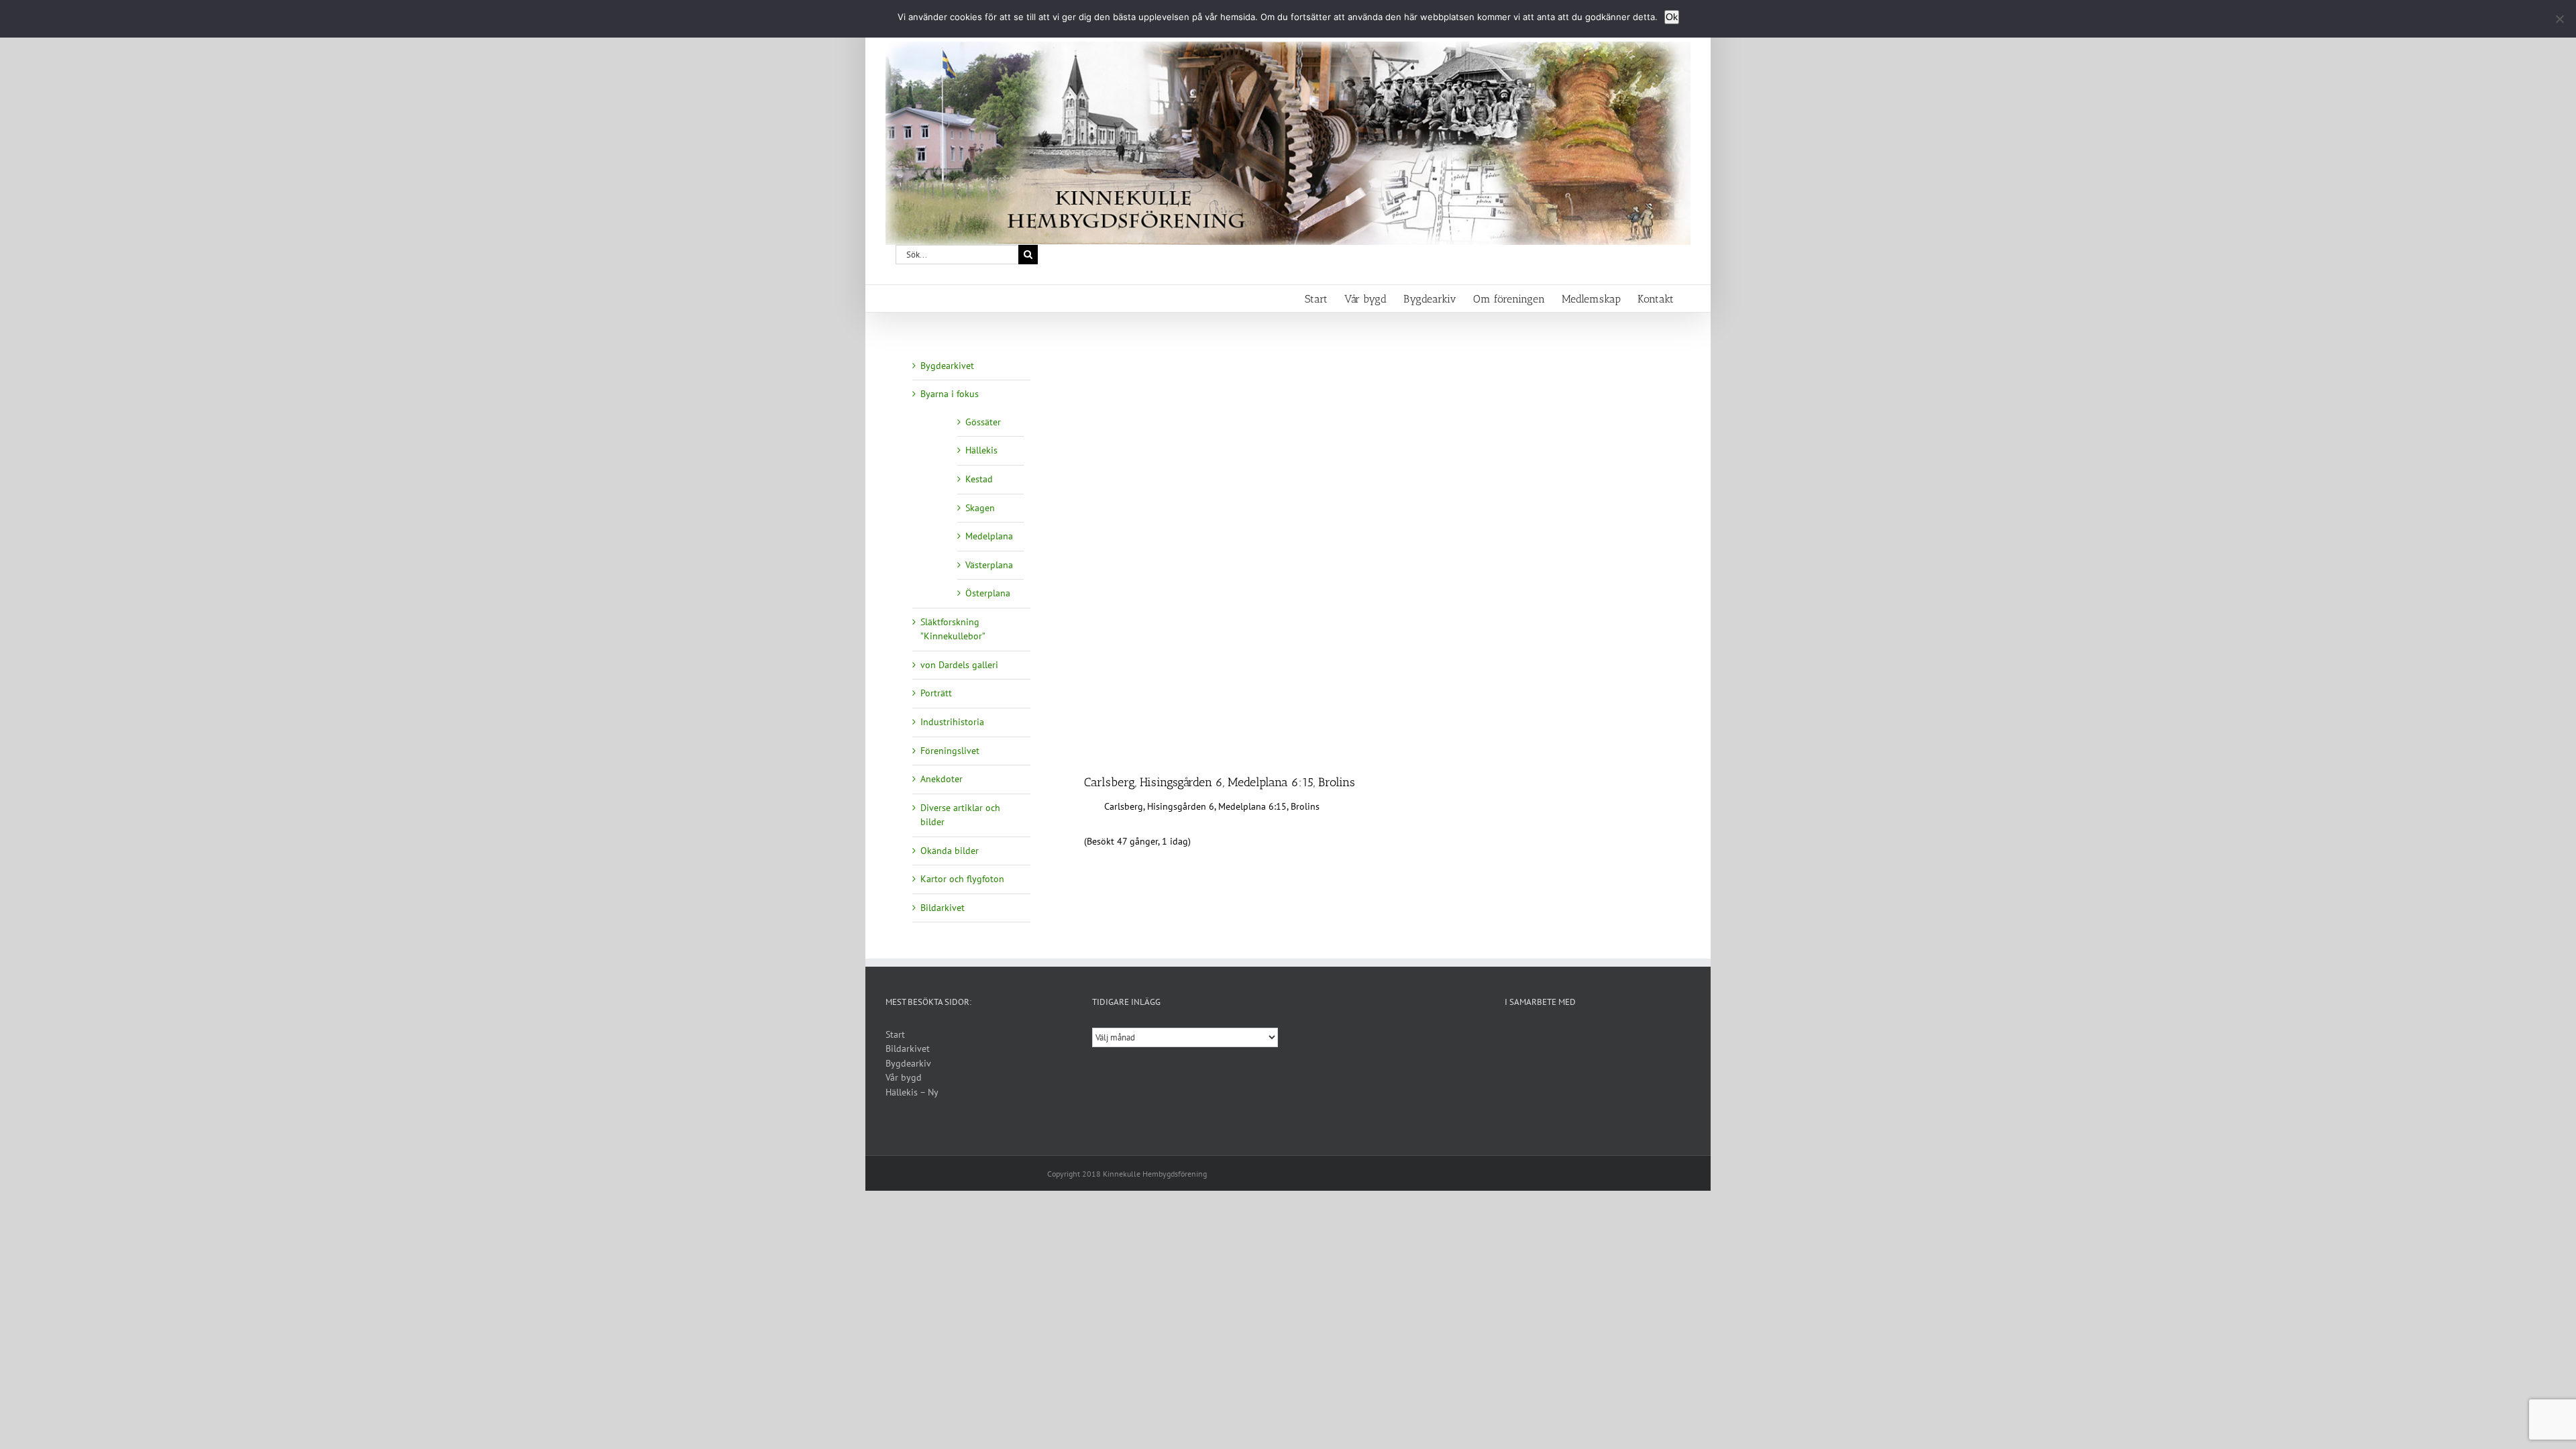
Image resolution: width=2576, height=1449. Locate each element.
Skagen (980, 508)
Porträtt (936, 693)
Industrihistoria (952, 722)
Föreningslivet (950, 751)
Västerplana (989, 565)
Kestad (979, 479)
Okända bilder (950, 851)
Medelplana (989, 536)
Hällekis (981, 450)
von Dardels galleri (959, 665)
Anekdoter (942, 779)
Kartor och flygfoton (962, 879)
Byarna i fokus (950, 394)
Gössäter (983, 422)
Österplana (988, 593)
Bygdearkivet (947, 366)
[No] (2559, 19)
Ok (1672, 17)
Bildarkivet (943, 908)
